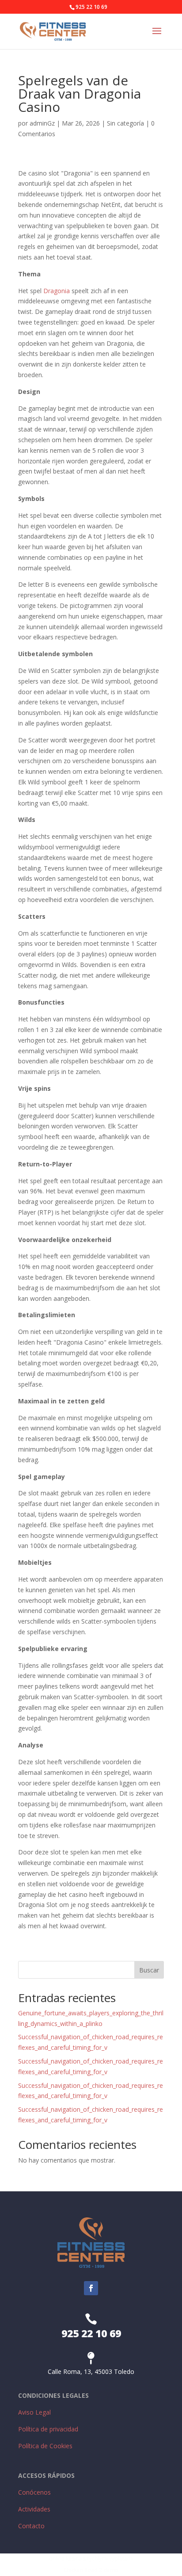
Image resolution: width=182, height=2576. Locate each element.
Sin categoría (125, 123)
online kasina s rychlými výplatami (91, 2559)
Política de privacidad (48, 2429)
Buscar (149, 1970)
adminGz (42, 123)
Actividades (34, 2509)
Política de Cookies (45, 2446)
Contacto (31, 2526)
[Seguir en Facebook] (91, 2288)
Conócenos (34, 2492)
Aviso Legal (34, 2412)
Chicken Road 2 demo (91, 2570)
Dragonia (57, 291)
